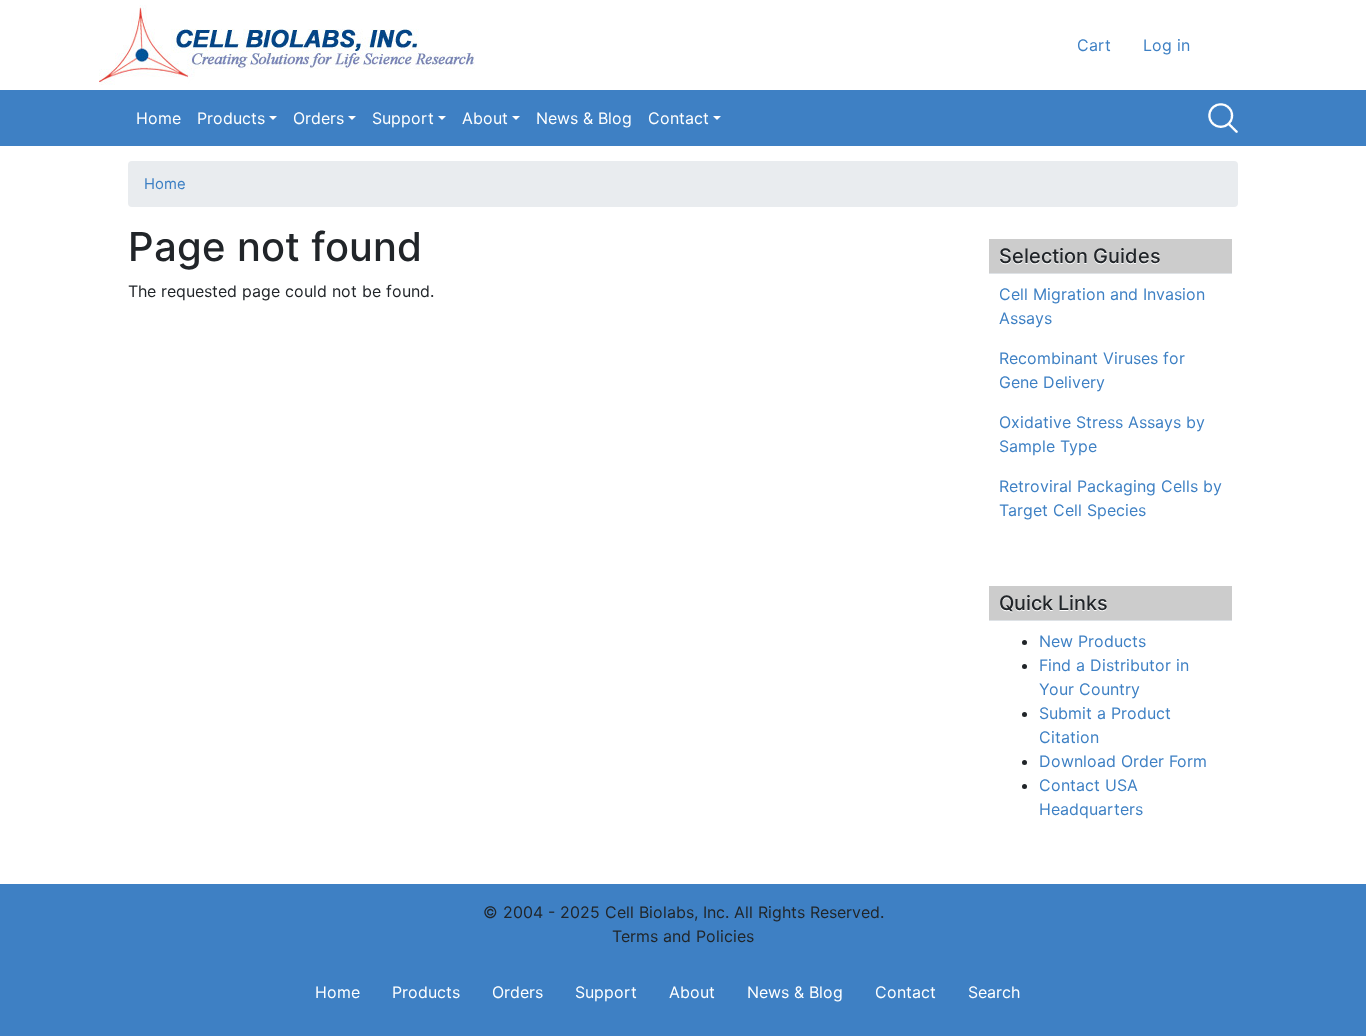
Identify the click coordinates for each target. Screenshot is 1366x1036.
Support (403, 118)
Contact (678, 118)
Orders (318, 118)
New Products (1092, 641)
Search (1223, 118)
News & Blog (584, 118)
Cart (1094, 45)
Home (158, 118)
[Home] (293, 45)
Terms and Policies (683, 936)
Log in (1166, 45)
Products (231, 118)
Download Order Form (1123, 761)
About (485, 118)
